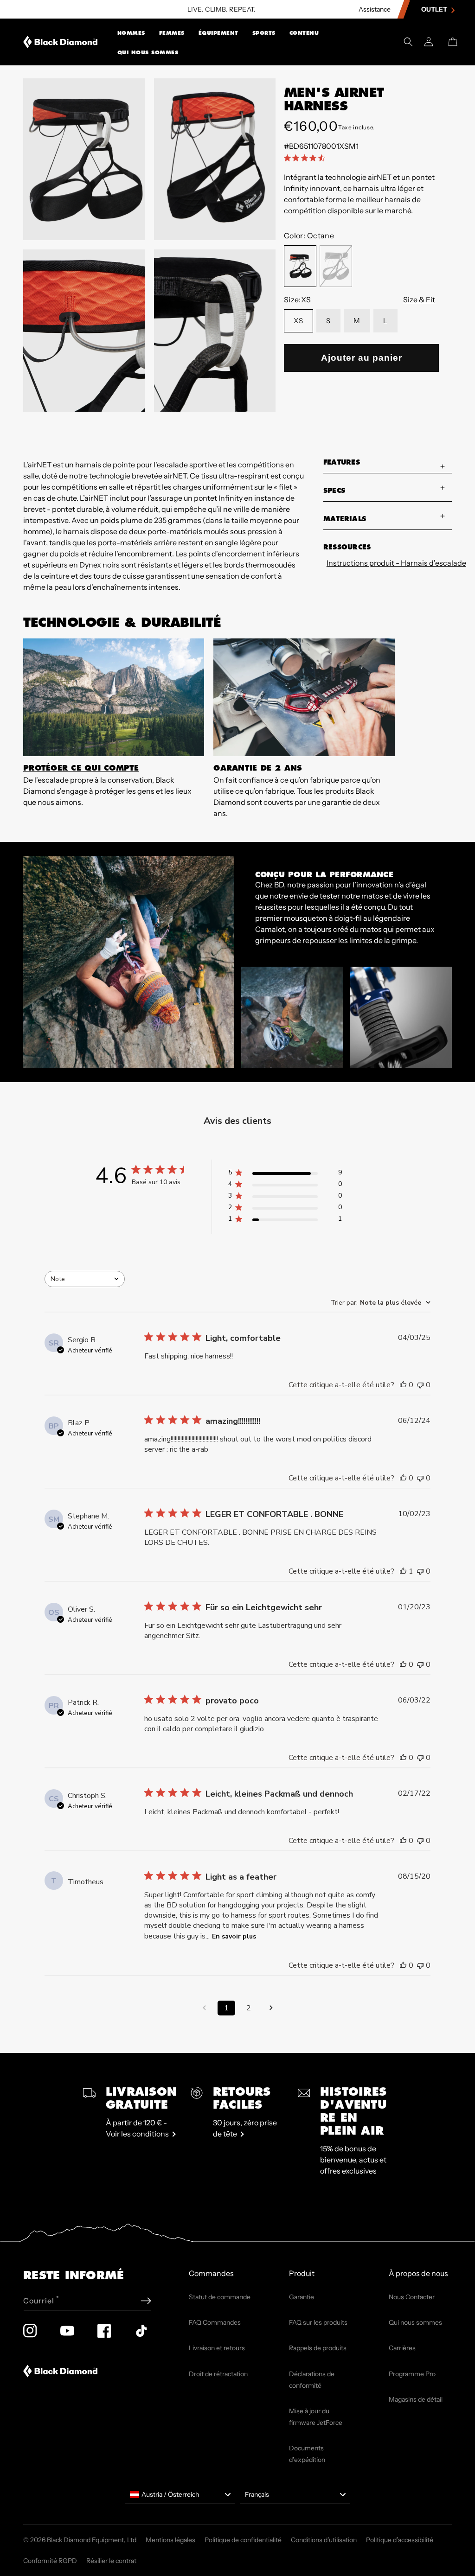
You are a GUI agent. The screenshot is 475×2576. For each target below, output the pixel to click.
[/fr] (61, 42)
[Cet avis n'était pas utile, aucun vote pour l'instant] (420, 1385)
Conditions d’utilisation (324, 2540)
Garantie (302, 2297)
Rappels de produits (318, 2348)
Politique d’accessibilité (400, 2540)
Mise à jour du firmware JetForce (316, 2417)
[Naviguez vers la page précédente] (204, 2008)
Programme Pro (412, 2374)
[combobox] (85, 1279)
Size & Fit (419, 300)
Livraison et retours (217, 2348)
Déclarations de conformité (312, 2380)
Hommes (131, 33)
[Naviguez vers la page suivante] (271, 2008)
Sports (264, 33)
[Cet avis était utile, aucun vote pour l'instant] (403, 1385)
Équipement (218, 33)
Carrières (402, 2348)
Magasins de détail (416, 2399)
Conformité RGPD (50, 2561)
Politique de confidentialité (243, 2540)
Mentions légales (170, 2540)
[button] (131, 32)
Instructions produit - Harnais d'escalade (389, 563)
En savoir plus (234, 1936)
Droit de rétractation (218, 2374)
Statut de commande (220, 2297)
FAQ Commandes (215, 2322)
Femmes (172, 33)
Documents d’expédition (307, 2454)
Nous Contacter (412, 2297)
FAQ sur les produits (318, 2322)
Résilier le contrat (111, 2561)
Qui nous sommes (148, 52)
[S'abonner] (146, 2301)
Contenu (304, 33)
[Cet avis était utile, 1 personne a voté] (403, 1571)
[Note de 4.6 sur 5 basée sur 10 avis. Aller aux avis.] (306, 158)
